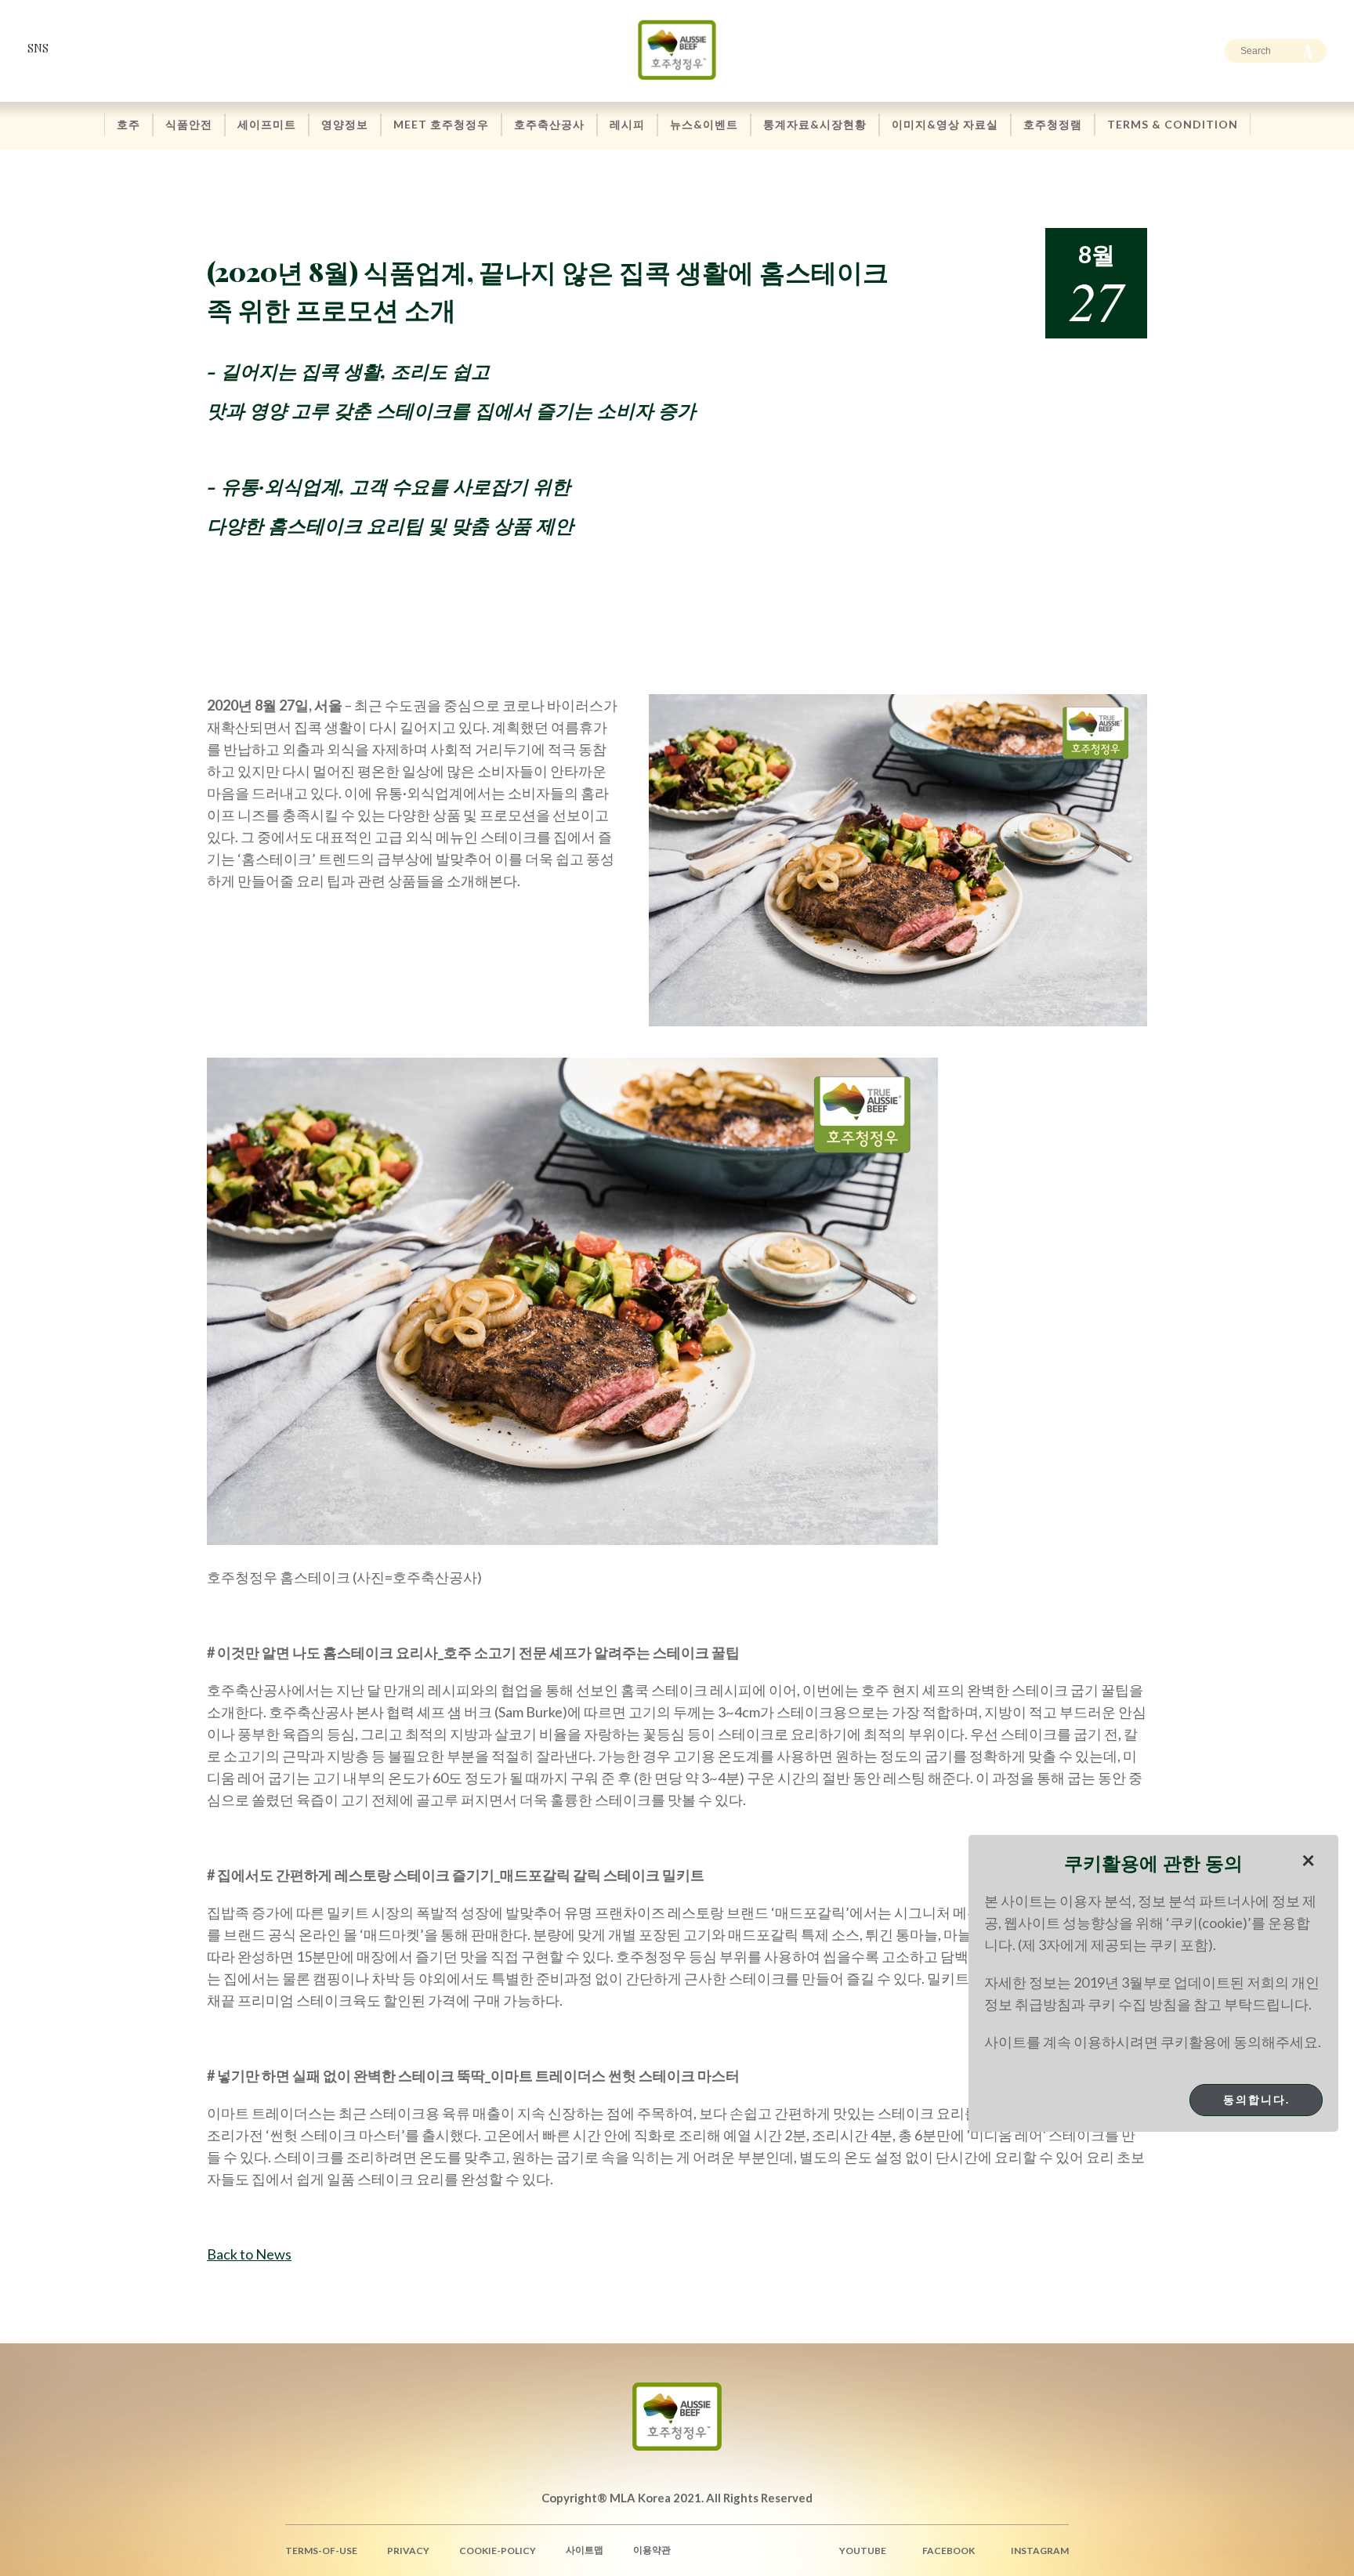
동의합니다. (1256, 2099)
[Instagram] (130, 48)
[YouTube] (75, 48)
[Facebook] (103, 48)
